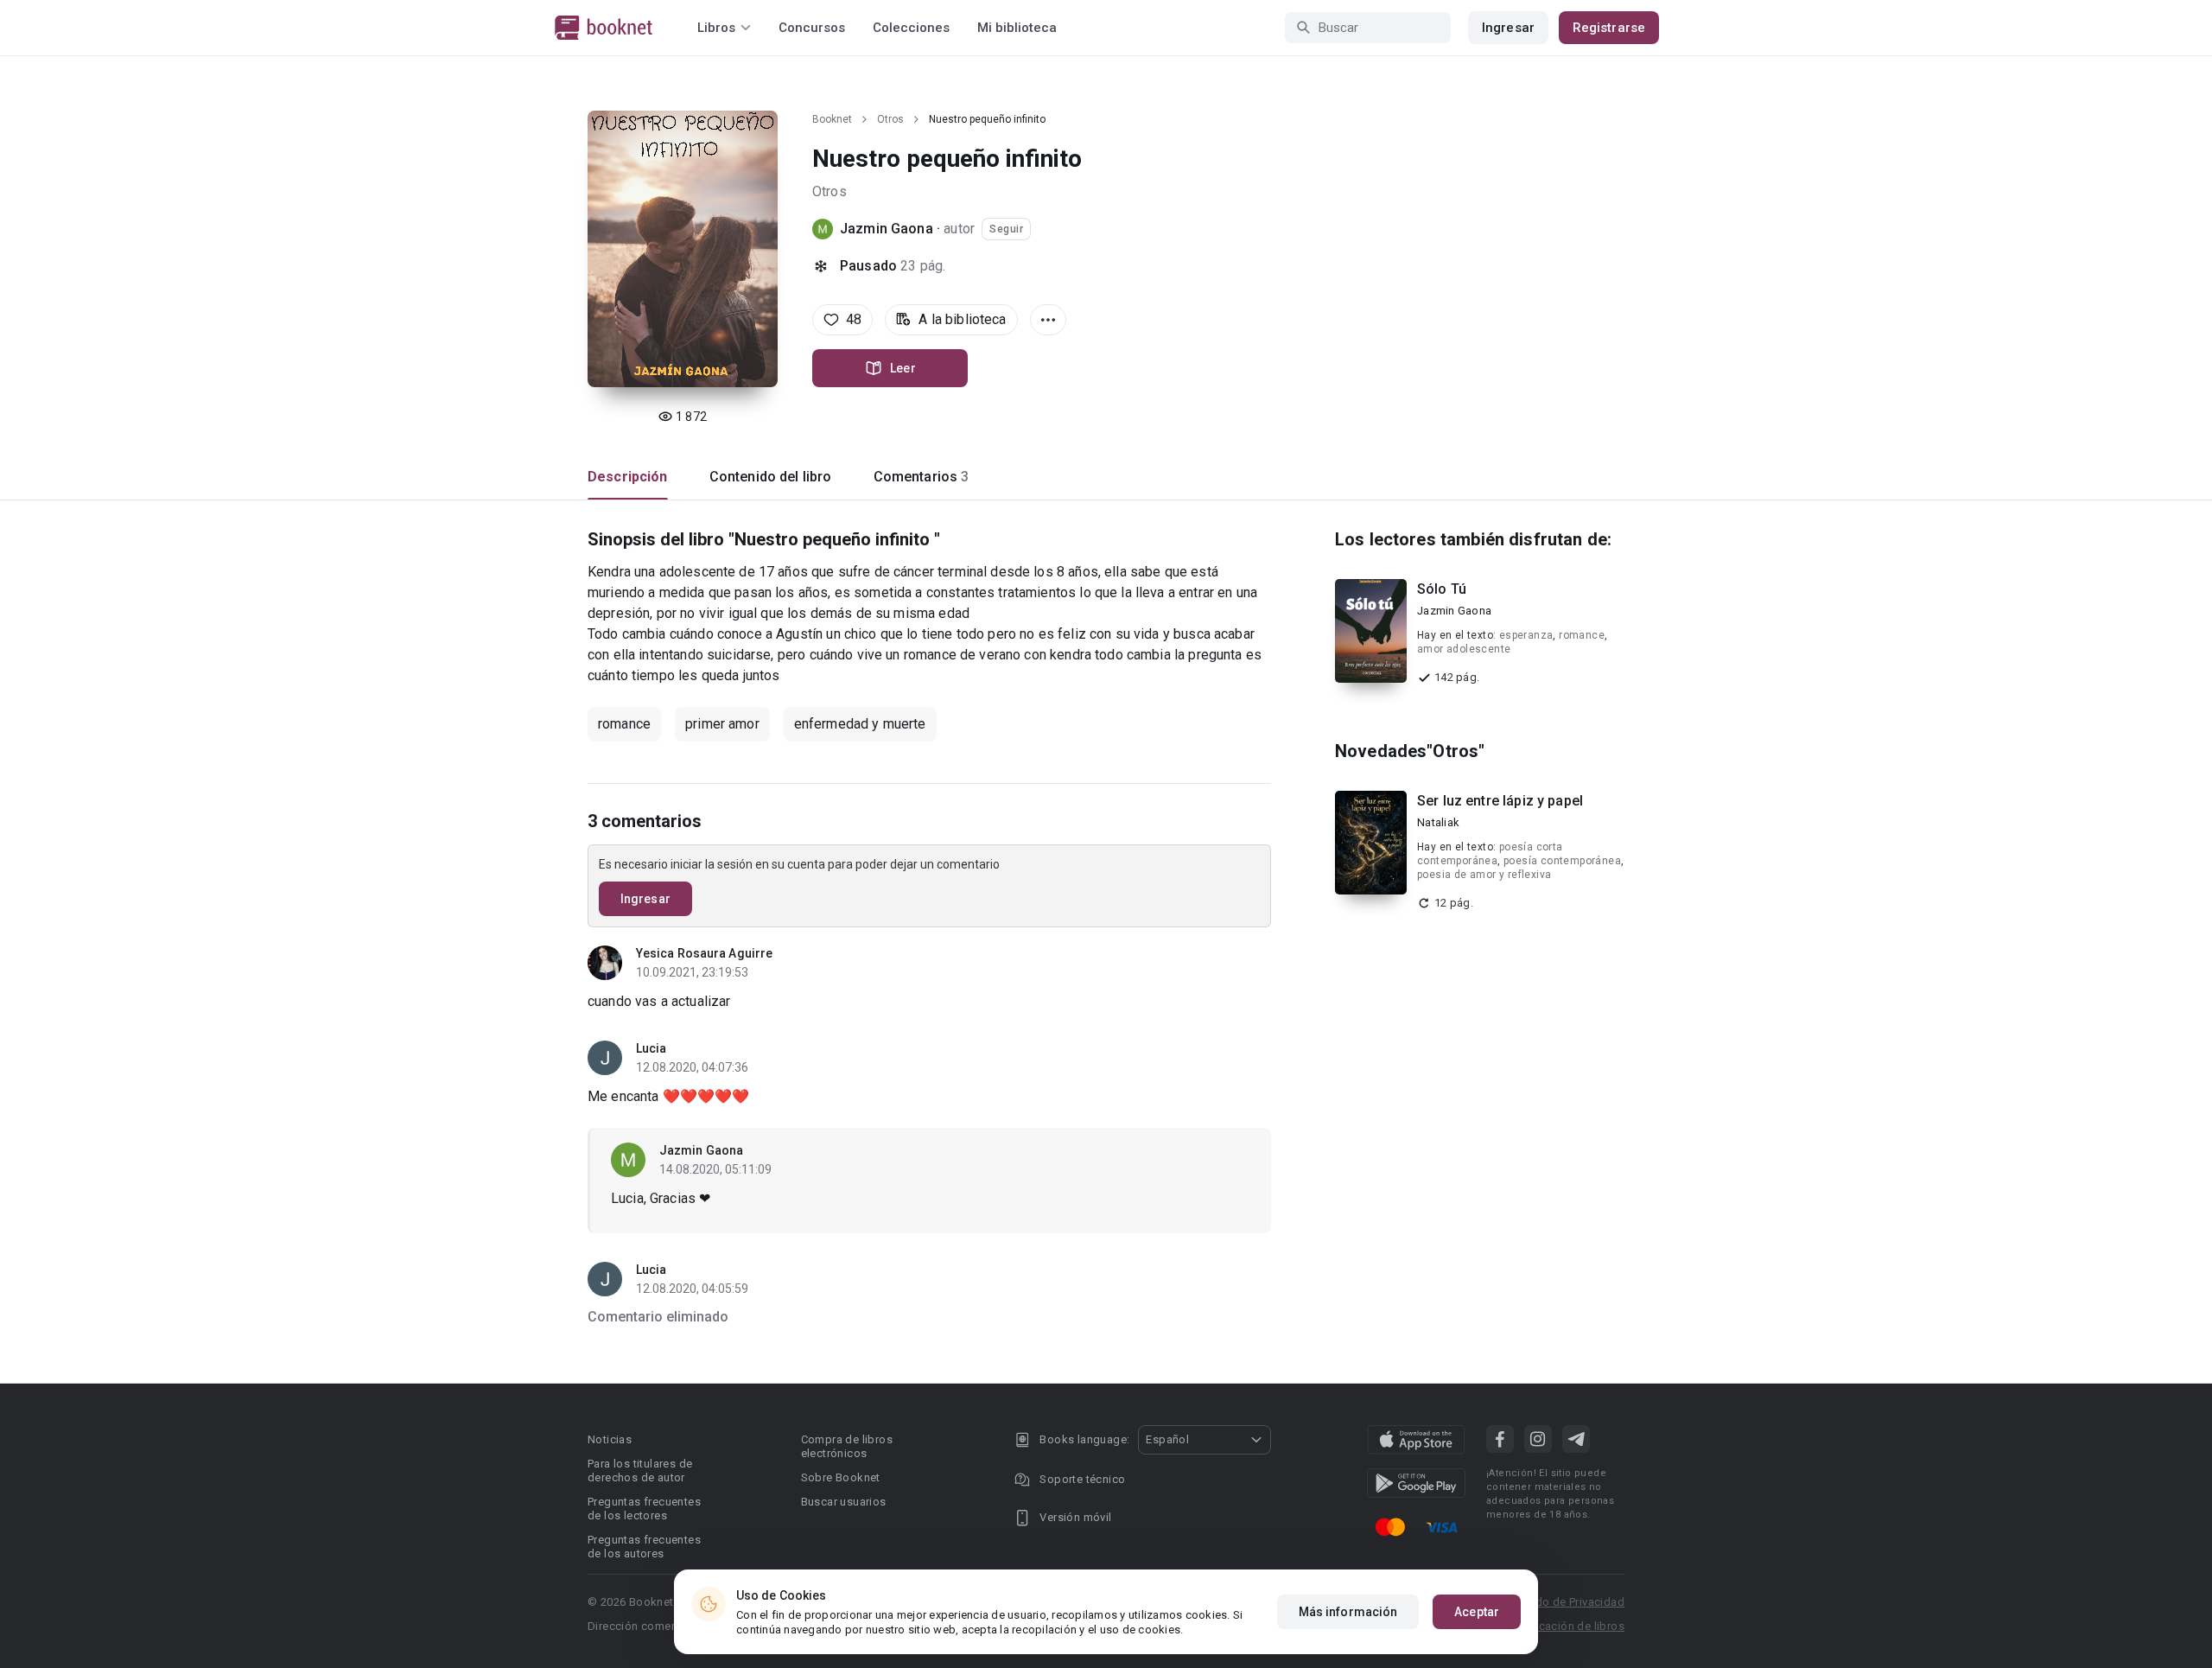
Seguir (1006, 229)
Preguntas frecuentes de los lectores (644, 1509)
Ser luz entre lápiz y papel (1500, 801)
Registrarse (1609, 28)
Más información (1348, 1612)
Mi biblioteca (1017, 28)
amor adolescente (1464, 649)
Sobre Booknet (841, 1477)
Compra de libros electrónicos (847, 1446)
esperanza (1526, 635)
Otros (890, 119)
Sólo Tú (1442, 589)
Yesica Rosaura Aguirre (704, 953)
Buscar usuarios (844, 1502)
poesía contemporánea (1562, 861)
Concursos (812, 28)
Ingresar (1508, 28)
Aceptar (1477, 1612)
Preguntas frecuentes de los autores (644, 1547)
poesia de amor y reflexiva (1484, 875)
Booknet (832, 119)
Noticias (610, 1439)
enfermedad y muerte (860, 724)
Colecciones (911, 28)
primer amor (722, 724)
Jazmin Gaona (888, 229)
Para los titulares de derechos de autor (640, 1471)
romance (624, 724)
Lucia (652, 1048)
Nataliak (1438, 822)
